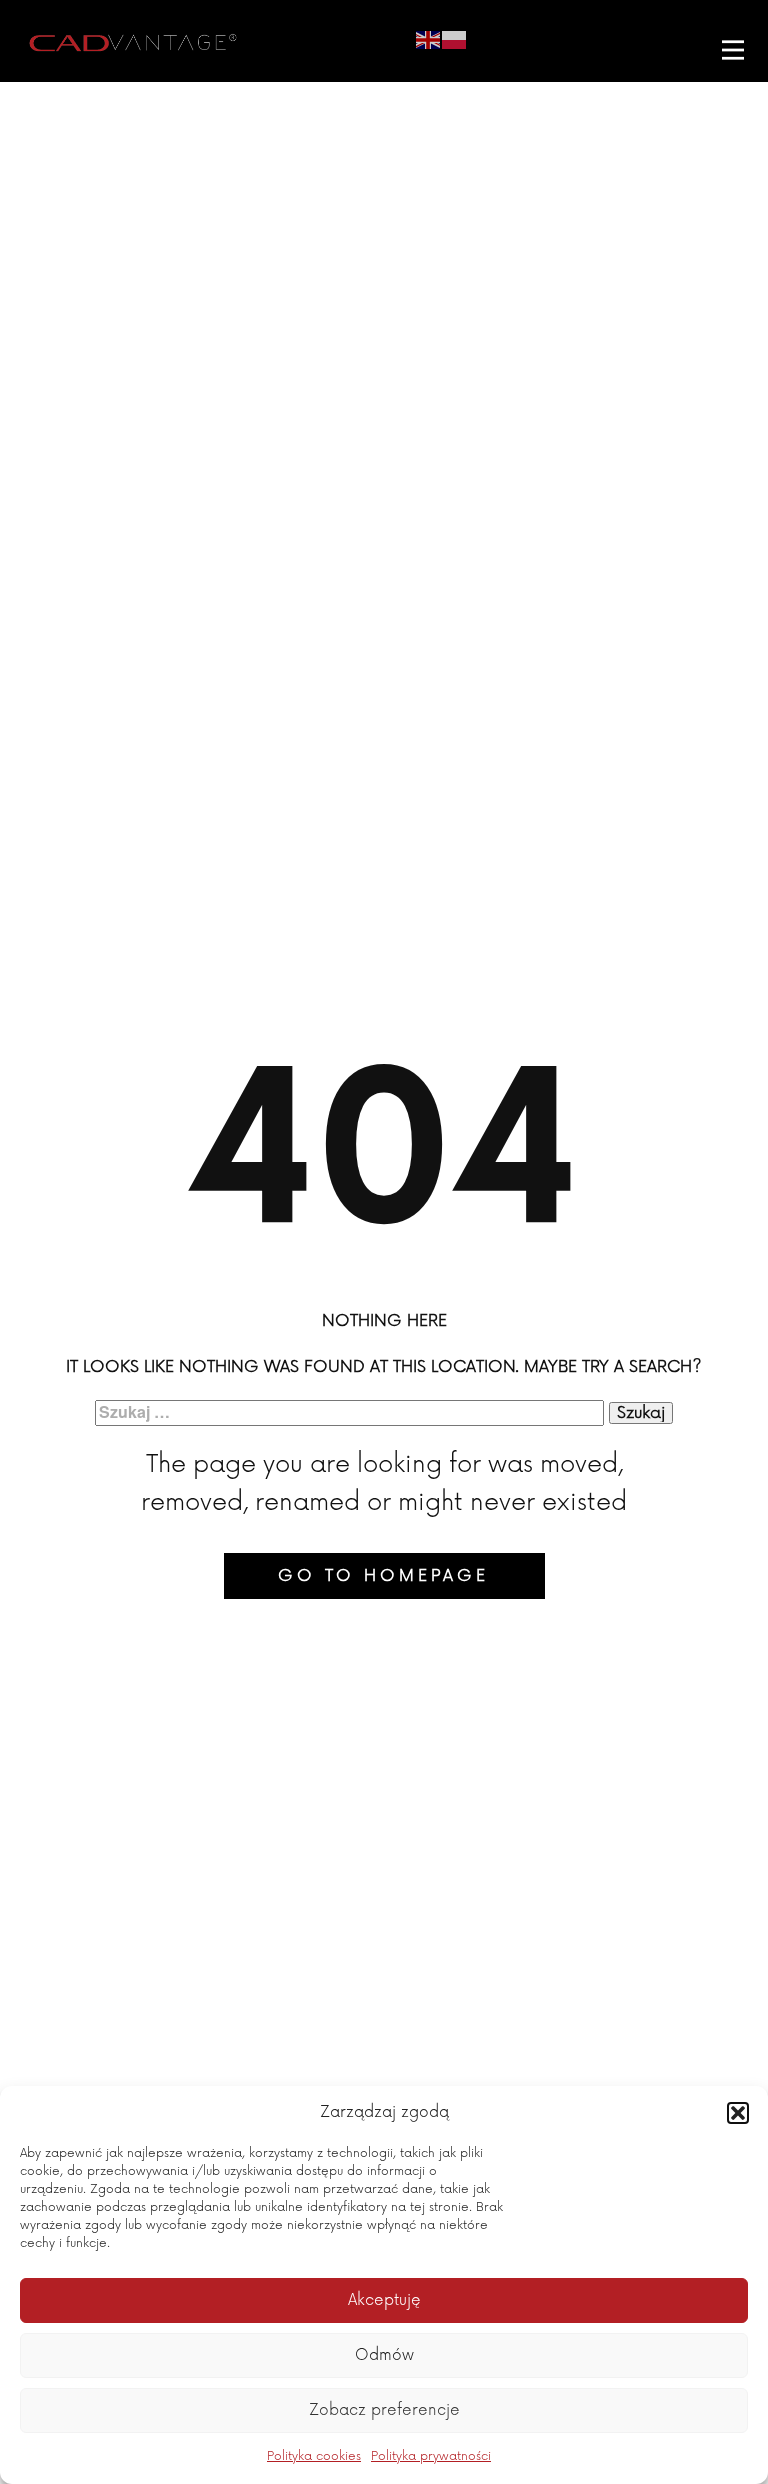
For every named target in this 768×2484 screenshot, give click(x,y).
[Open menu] (733, 50)
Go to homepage (383, 1576)
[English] (429, 38)
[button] (738, 2113)
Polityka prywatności (431, 2456)
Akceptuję (384, 2300)
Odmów (384, 2355)
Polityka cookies (314, 2456)
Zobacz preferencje (384, 2410)
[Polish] (455, 38)
